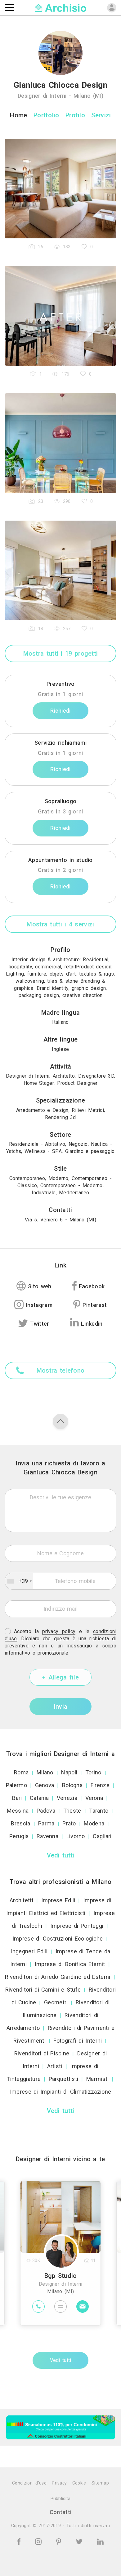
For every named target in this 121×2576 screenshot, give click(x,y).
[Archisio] (61, 7)
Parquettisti (64, 2079)
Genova (45, 1785)
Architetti (21, 1900)
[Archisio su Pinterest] (60, 2541)
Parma (46, 1823)
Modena (94, 1823)
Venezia (67, 1798)
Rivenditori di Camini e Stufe (43, 1990)
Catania (39, 1798)
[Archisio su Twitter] (80, 2541)
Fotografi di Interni (78, 2041)
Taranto (99, 1811)
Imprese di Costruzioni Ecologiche (58, 1939)
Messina (18, 1811)
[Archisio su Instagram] (39, 2541)
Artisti (55, 2066)
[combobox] (19, 1581)
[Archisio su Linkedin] (100, 2541)
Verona (94, 1798)
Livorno (76, 1836)
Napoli (69, 1772)
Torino (93, 1772)
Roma (21, 1772)
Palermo (16, 1785)
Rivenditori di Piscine (42, 2053)
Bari (17, 1798)
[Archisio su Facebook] (20, 2541)
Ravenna (47, 1836)
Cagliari (102, 1836)
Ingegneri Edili (29, 1951)
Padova (46, 1811)
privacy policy (59, 1631)
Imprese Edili (58, 1900)
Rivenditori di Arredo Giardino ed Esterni (58, 1977)
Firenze (100, 1785)
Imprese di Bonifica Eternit (70, 1964)
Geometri (56, 2002)
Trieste (72, 1811)
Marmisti (97, 2079)
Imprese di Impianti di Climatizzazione (60, 2092)
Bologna (72, 1785)
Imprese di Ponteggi (77, 1926)
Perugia (19, 1836)
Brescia (20, 1823)
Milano (45, 1772)
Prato (69, 1823)
